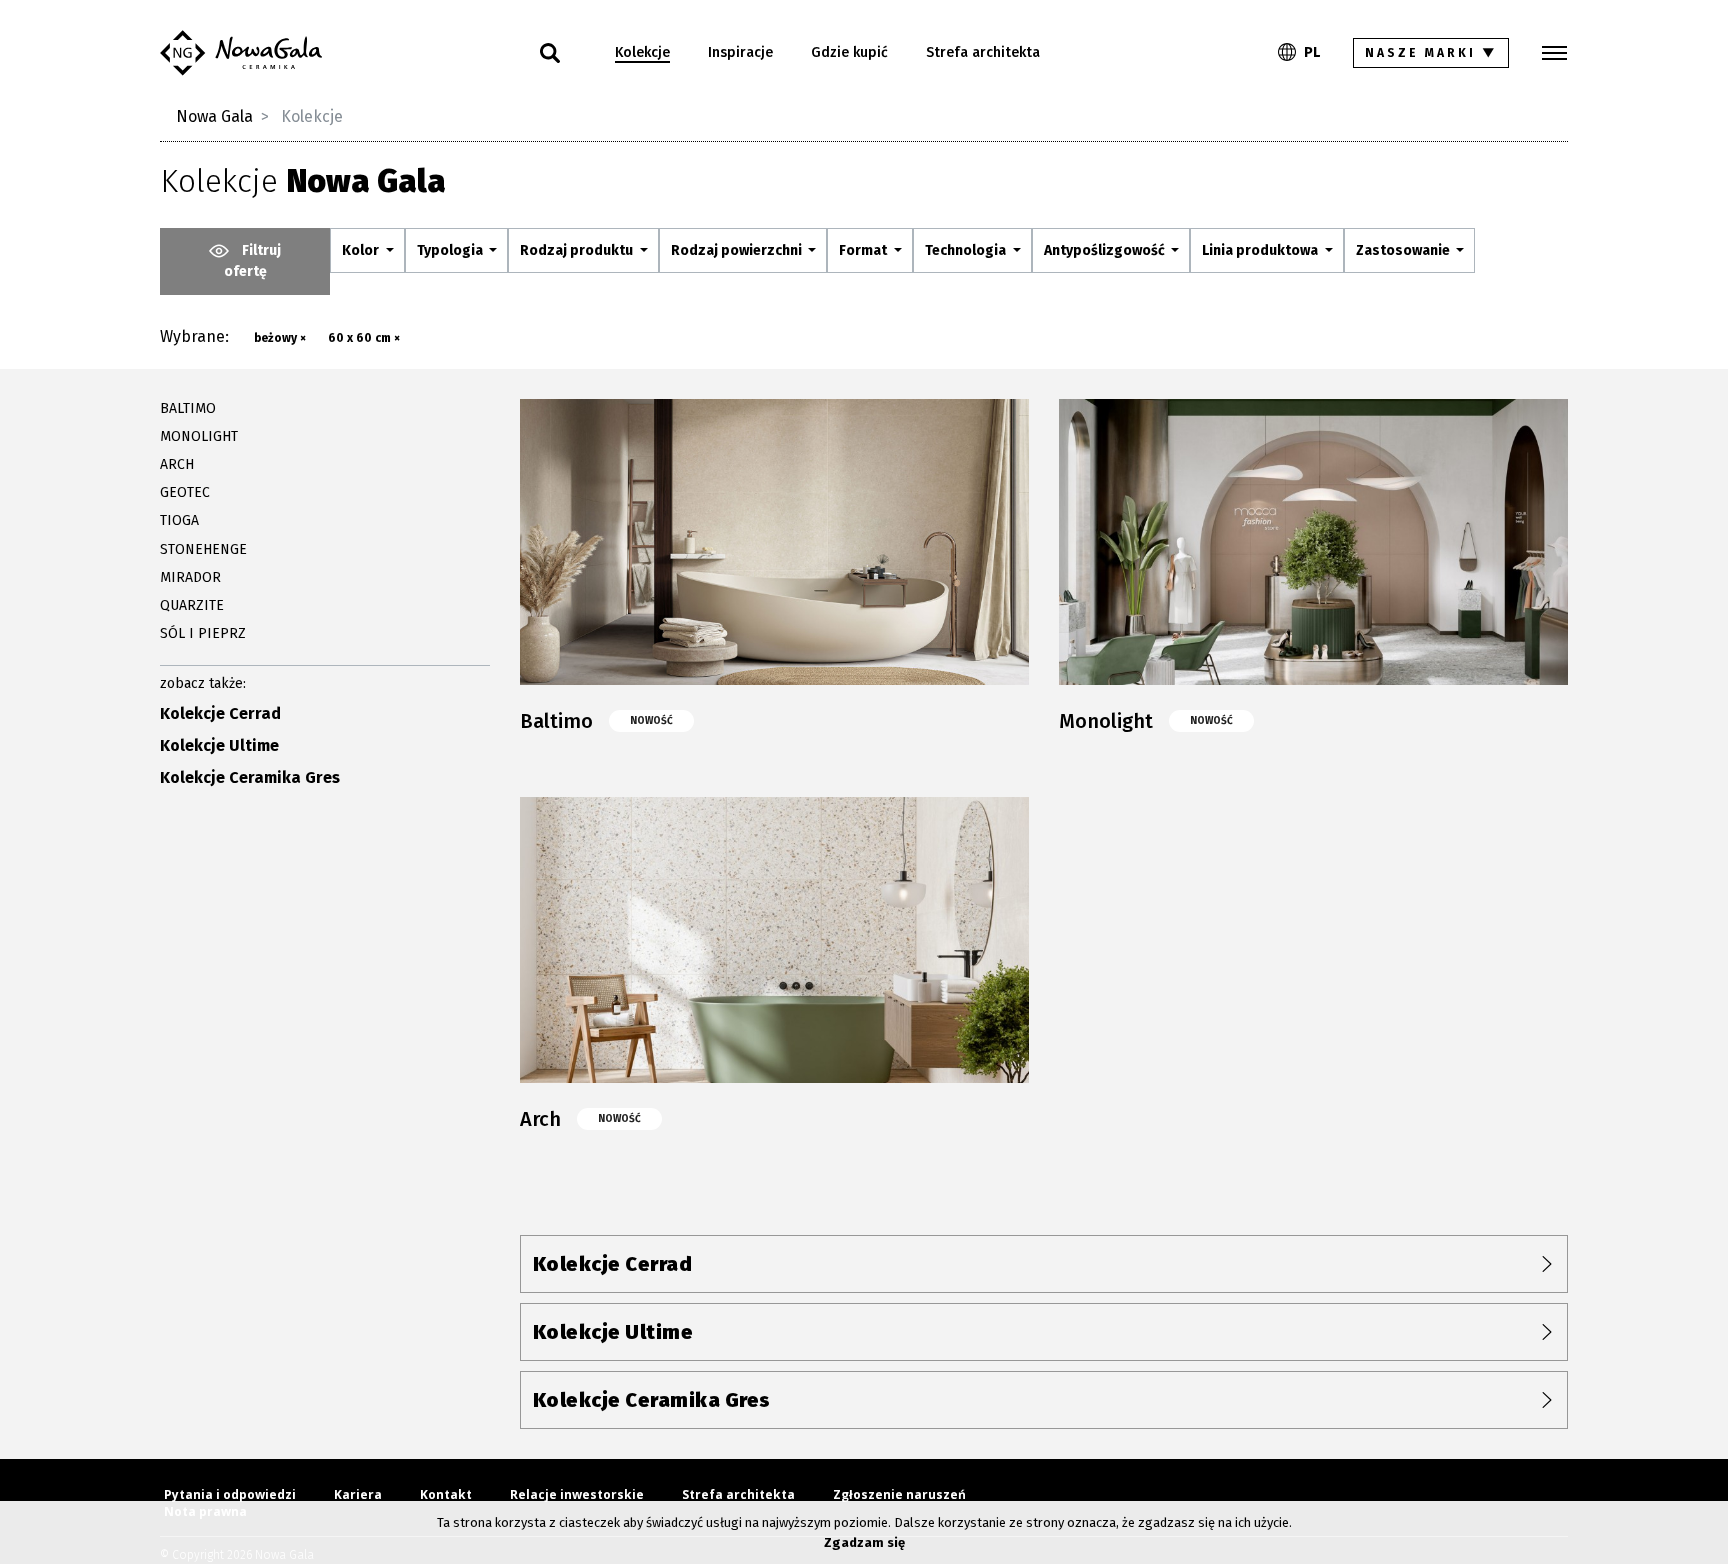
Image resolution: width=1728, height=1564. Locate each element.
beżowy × (280, 338)
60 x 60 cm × (364, 338)
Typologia (451, 250)
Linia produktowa (1261, 250)
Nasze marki (1431, 53)
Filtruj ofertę (253, 261)
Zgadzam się (864, 1542)
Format (864, 250)
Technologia (967, 250)
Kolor (362, 250)
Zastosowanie (1404, 250)
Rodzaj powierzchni (738, 250)
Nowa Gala (214, 116)
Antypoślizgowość (1106, 250)
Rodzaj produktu (578, 250)
